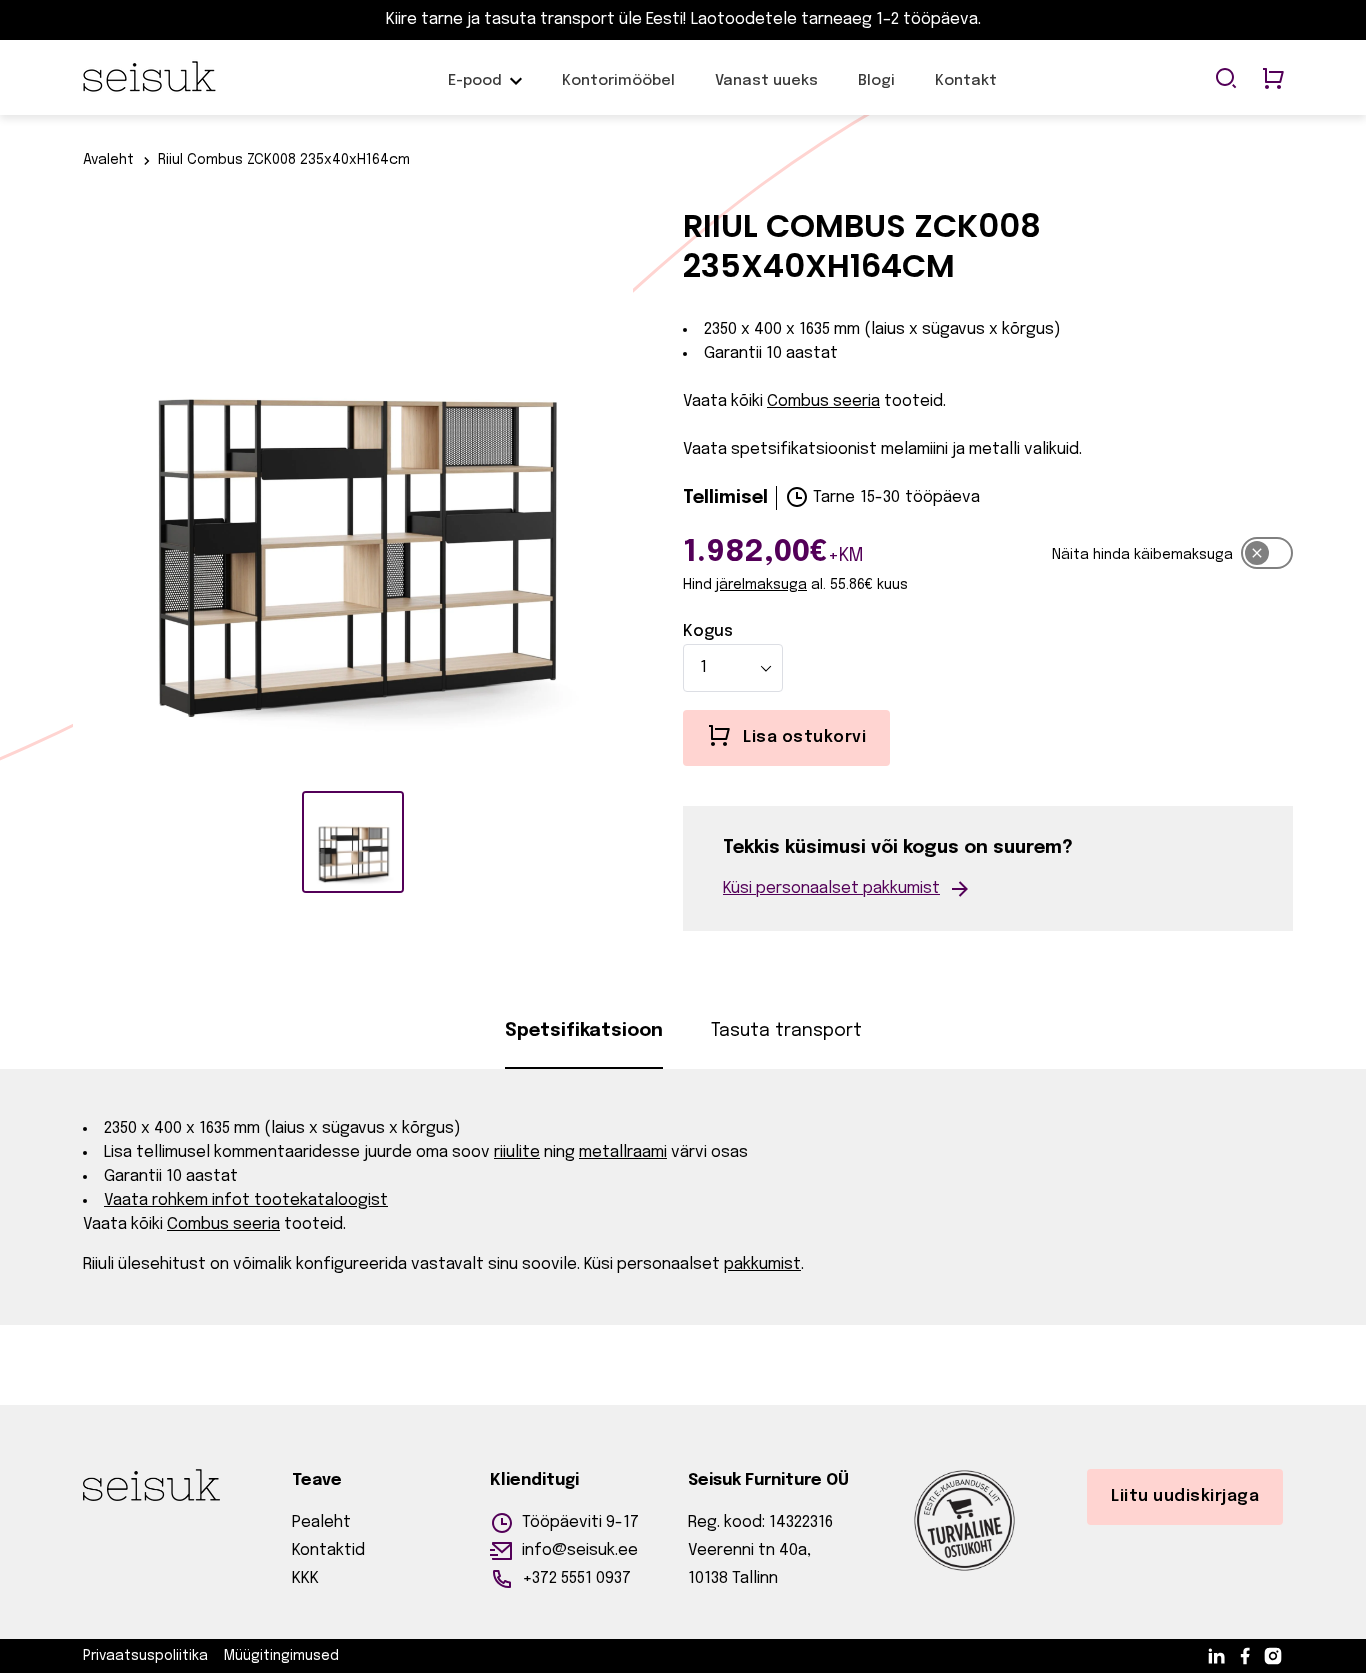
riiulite (517, 1152)
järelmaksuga (761, 585)
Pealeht (321, 1522)
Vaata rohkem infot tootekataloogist (246, 1200)
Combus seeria (823, 401)
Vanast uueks (766, 91)
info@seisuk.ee (580, 1550)
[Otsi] (1226, 80)
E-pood (475, 91)
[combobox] (733, 668)
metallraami (623, 1152)
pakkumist (762, 1264)
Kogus (708, 631)
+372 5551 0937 (576, 1578)
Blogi (876, 91)
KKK (305, 1578)
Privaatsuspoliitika (145, 1656)
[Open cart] (1273, 80)
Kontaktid (328, 1550)
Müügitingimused (281, 1656)
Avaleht (108, 160)
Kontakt (966, 91)
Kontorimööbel (618, 91)
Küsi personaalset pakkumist (831, 888)
